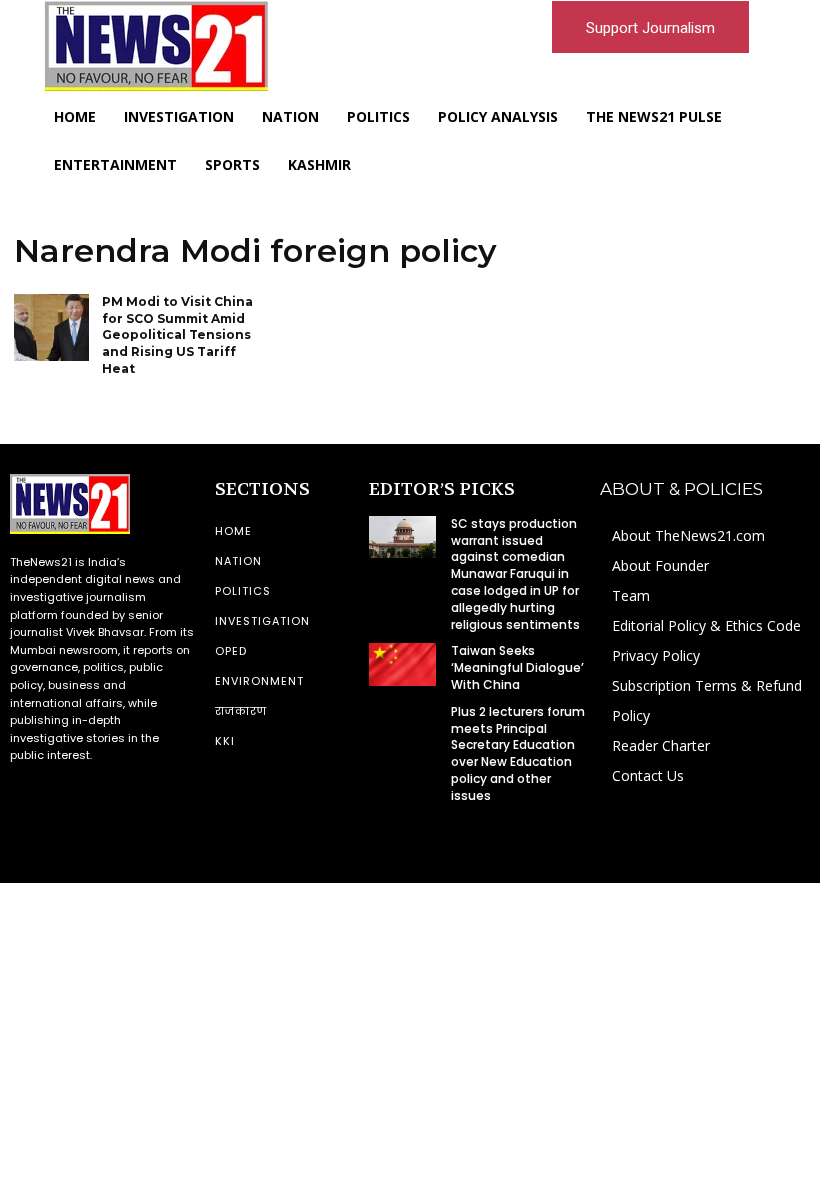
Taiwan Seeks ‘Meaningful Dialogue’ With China (517, 667)
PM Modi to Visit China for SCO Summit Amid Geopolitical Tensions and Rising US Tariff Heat (177, 335)
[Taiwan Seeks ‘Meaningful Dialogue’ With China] (402, 664)
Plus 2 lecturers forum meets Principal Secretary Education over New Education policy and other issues (518, 753)
